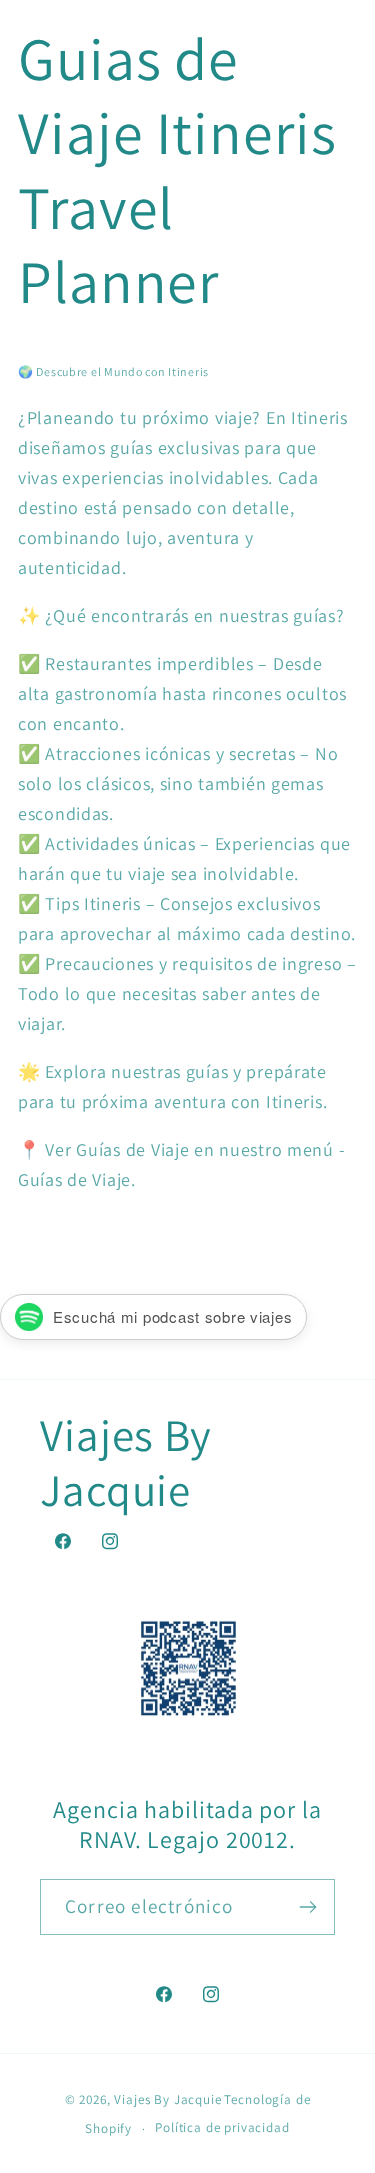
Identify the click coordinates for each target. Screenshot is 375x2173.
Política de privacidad (222, 2127)
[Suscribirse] (307, 1907)
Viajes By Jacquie (167, 2099)
